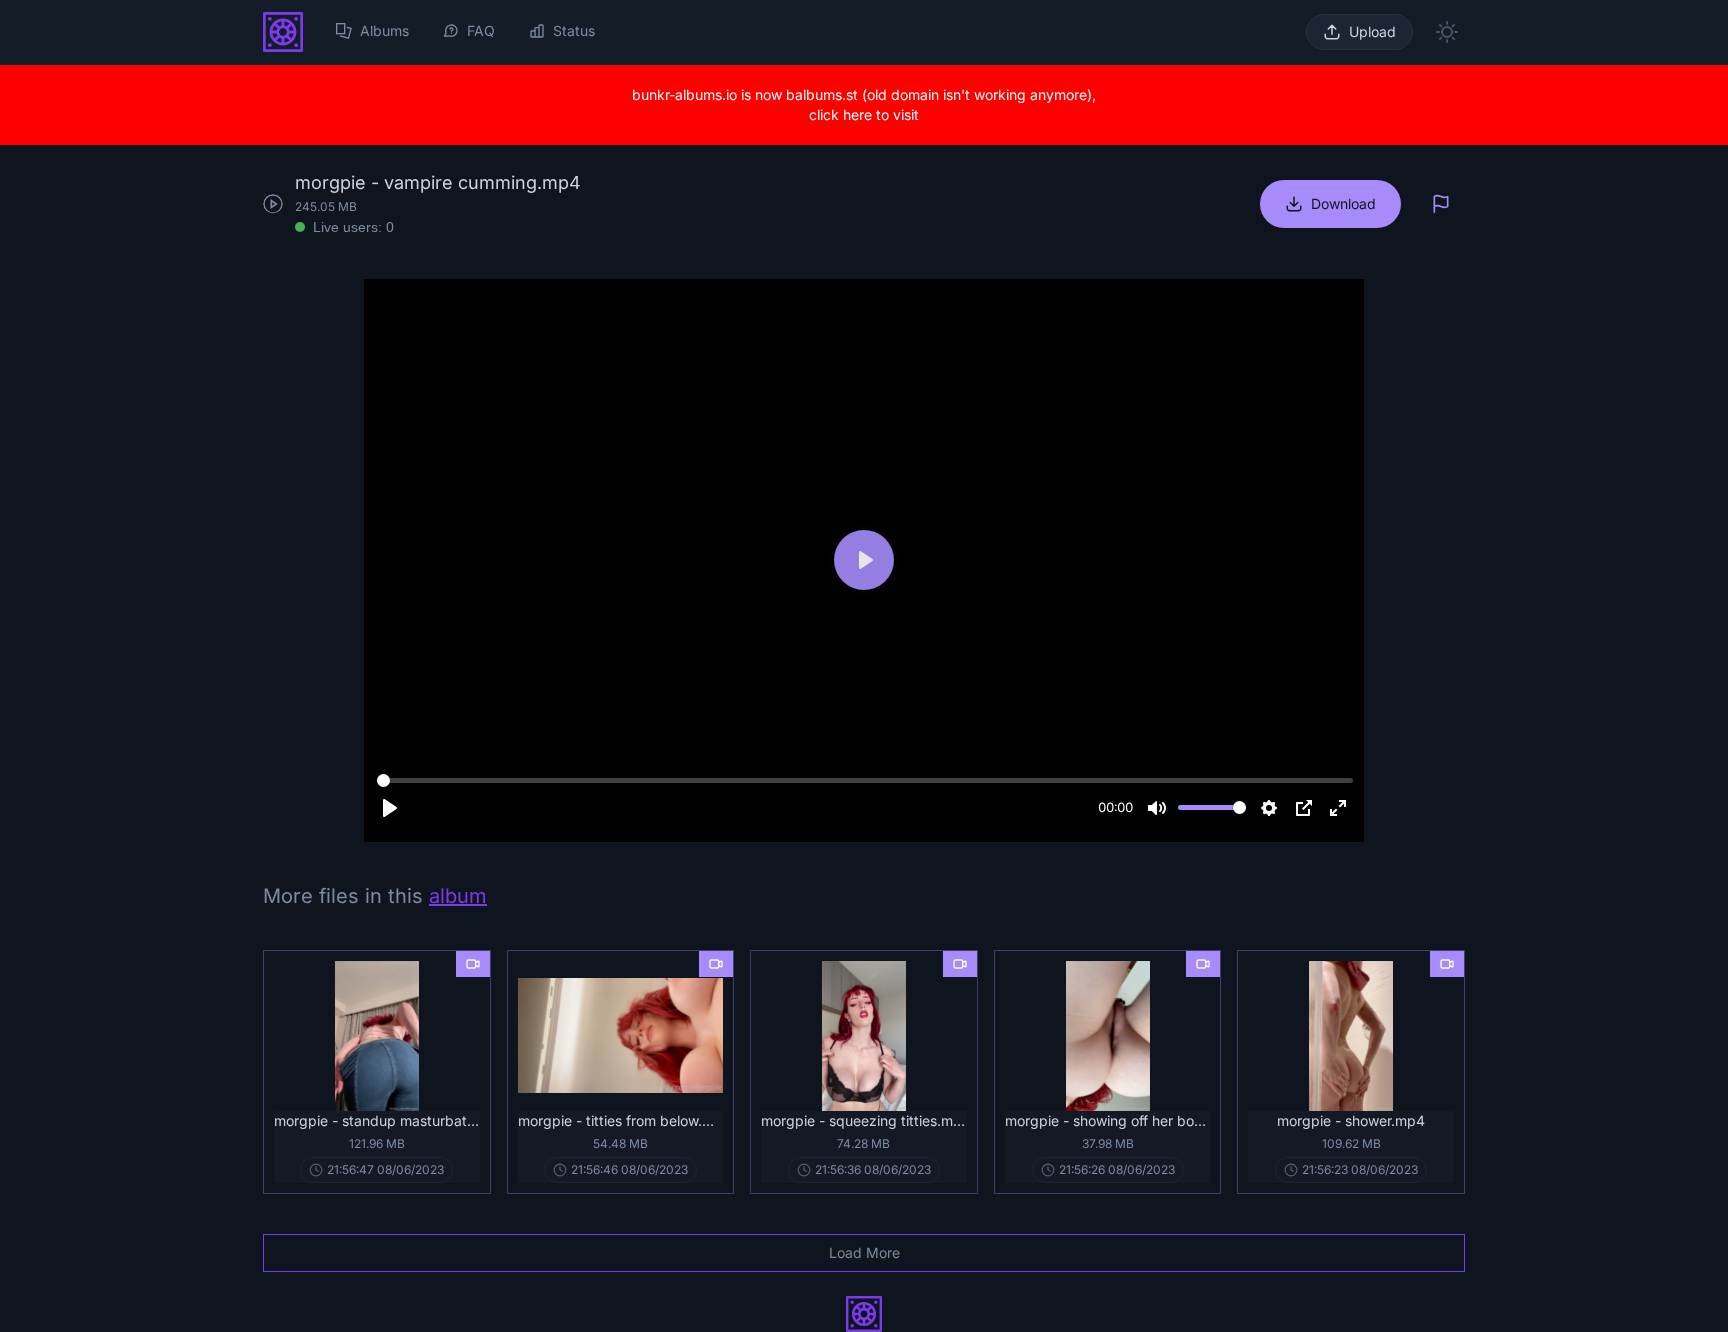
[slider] (865, 781)
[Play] (390, 808)
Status (574, 30)
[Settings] (1269, 808)
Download (1343, 203)
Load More (864, 1252)
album (458, 896)
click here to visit (864, 114)
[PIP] (1304, 808)
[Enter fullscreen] (1338, 808)
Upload (1372, 31)
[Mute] (1157, 808)
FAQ (481, 30)
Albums (384, 30)
